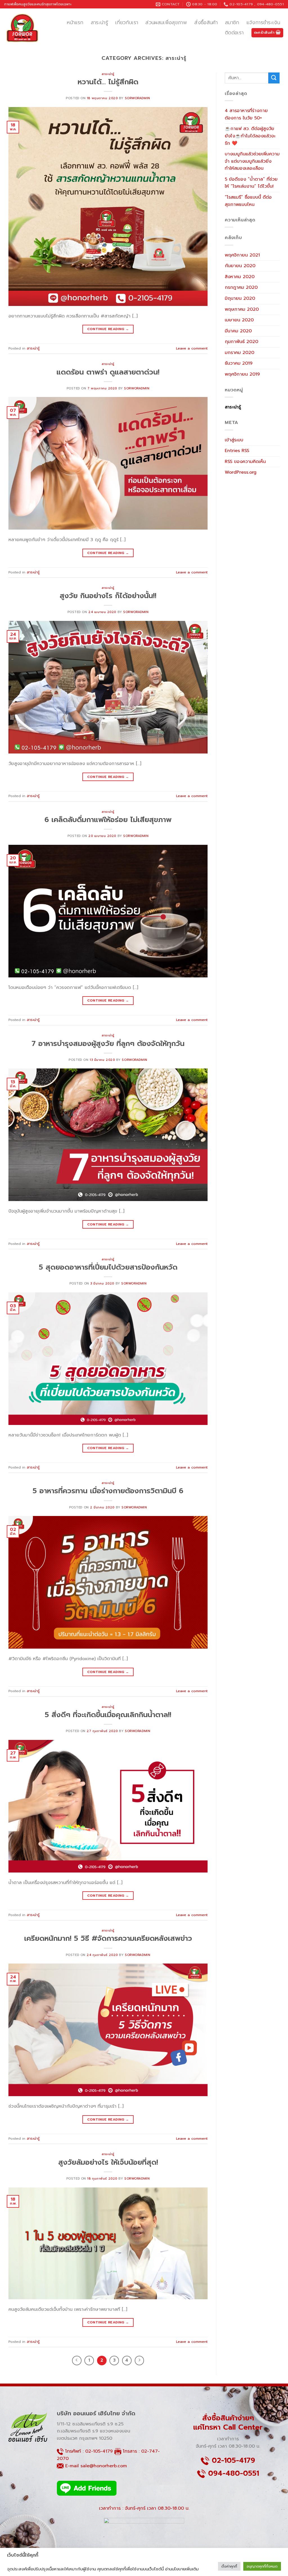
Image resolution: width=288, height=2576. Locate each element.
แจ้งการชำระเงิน (263, 22)
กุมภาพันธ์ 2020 (241, 342)
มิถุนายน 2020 (240, 298)
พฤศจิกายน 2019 (242, 374)
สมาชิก (232, 22)
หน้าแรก (75, 22)
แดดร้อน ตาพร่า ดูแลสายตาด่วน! (108, 372)
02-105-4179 (99, 2451)
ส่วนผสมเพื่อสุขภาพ (166, 22)
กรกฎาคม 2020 (241, 287)
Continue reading (108, 329)
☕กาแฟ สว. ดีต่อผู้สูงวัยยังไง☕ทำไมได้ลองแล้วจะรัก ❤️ (250, 136)
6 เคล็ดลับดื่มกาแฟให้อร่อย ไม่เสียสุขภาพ (108, 820)
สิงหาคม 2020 (240, 277)
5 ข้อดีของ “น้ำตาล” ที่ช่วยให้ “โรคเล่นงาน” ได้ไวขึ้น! (251, 183)
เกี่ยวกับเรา (127, 22)
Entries (237, 451)
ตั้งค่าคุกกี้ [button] (229, 2566)
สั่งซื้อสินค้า (206, 22)
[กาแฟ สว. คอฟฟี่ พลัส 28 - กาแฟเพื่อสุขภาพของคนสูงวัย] (22, 28)
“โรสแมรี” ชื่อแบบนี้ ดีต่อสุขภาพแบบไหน (248, 201)
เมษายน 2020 (239, 320)
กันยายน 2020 (240, 266)
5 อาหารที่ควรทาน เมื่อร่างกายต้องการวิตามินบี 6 (108, 1491)
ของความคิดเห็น (245, 462)
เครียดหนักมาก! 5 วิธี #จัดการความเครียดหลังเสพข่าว (108, 1938)
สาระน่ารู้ (99, 22)
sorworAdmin (138, 98)
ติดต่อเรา (234, 33)
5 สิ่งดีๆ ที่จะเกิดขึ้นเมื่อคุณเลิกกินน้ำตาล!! (108, 1715)
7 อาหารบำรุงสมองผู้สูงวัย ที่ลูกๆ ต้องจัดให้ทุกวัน (108, 1044)
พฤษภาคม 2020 (242, 309)
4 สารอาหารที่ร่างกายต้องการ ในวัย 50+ (246, 114)
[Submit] (274, 78)
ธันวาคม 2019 (239, 363)
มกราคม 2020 (239, 353)
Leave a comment (192, 348)
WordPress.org (241, 472)
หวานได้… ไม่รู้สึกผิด (108, 82)
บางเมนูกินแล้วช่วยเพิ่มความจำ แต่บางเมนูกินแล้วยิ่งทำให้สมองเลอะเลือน (252, 161)
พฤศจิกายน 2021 (242, 255)
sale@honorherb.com (104, 2466)
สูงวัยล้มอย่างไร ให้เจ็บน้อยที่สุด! (108, 2162)
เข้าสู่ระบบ (234, 440)
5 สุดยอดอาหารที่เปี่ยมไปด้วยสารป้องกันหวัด (108, 1267)
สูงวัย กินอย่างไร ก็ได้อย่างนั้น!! (108, 596)
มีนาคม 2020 (238, 331)
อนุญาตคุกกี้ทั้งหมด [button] (262, 2566)
